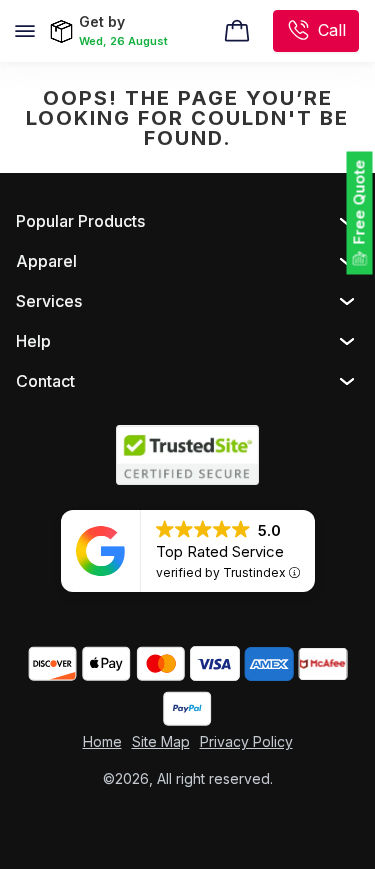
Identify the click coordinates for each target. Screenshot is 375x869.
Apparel (46, 261)
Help (33, 341)
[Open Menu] (25, 31)
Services (49, 301)
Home (102, 741)
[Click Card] (237, 31)
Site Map (161, 741)
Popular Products (80, 221)
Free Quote (359, 202)
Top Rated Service (220, 551)
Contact (45, 381)
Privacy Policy (246, 741)
